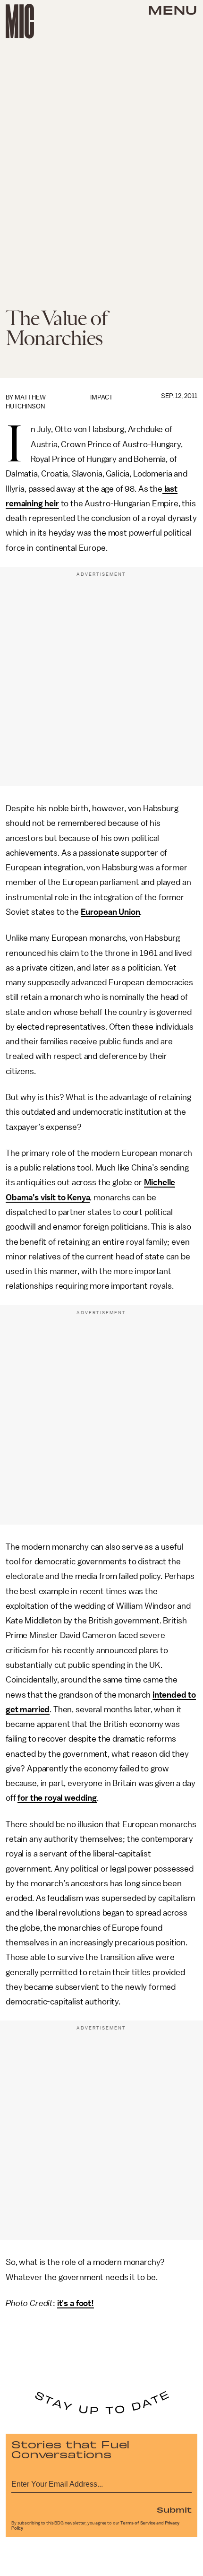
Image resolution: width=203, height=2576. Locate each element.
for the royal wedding (57, 1798)
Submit (174, 2509)
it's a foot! (76, 2303)
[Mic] (20, 21)
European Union (110, 912)
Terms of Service (138, 2523)
